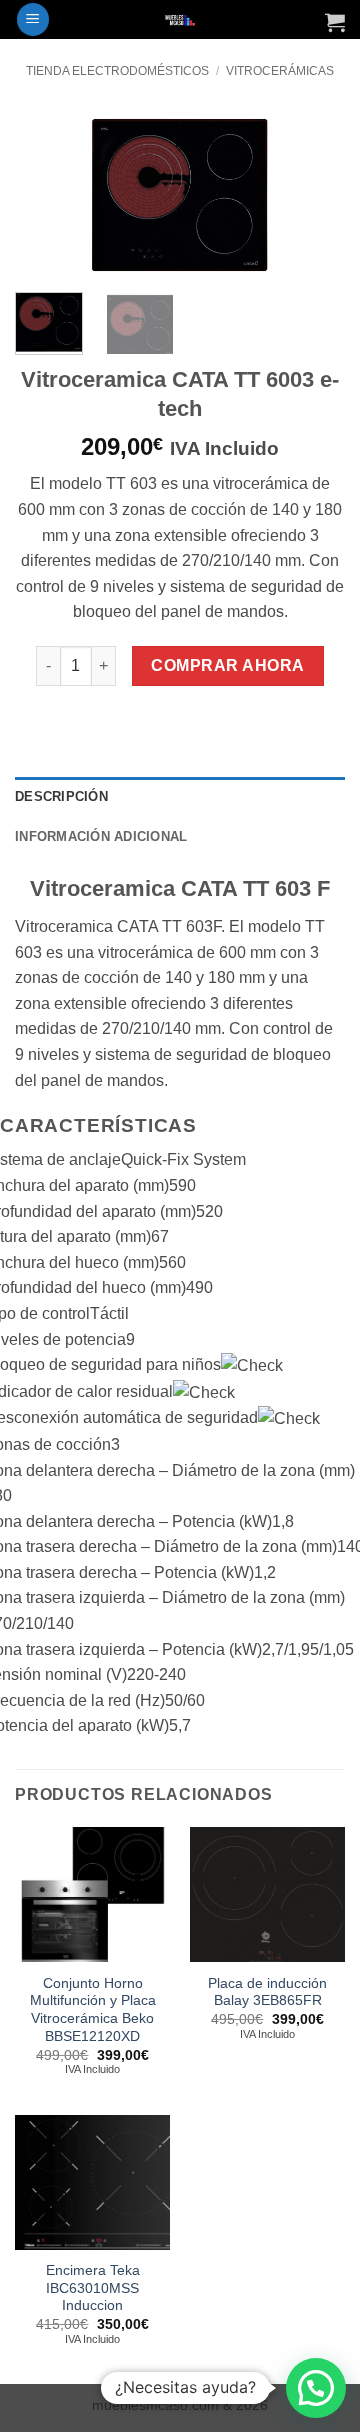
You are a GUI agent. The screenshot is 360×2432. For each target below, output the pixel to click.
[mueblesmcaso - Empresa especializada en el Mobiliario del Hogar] (180, 19)
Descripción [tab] (61, 796)
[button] (33, 19)
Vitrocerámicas (280, 71)
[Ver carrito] (335, 22)
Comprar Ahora (227, 665)
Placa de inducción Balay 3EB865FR (267, 1992)
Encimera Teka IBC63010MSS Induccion (93, 2288)
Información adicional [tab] (101, 836)
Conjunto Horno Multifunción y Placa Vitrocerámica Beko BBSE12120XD (93, 2010)
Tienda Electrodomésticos (117, 71)
